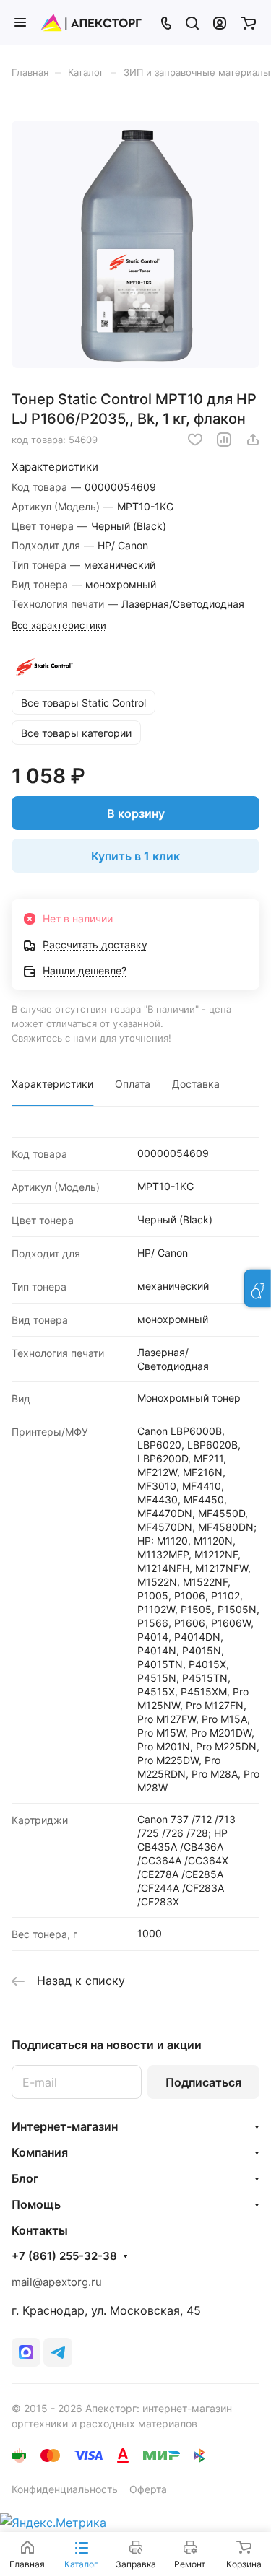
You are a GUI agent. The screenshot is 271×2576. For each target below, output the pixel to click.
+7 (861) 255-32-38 (64, 2256)
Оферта (148, 2489)
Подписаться (203, 2082)
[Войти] (220, 22)
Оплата (133, 1084)
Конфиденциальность (65, 2489)
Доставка (196, 1084)
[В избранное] (195, 440)
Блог (25, 2178)
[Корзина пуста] (248, 22)
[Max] (26, 2352)
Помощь (36, 2204)
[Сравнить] (224, 440)
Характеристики (52, 1084)
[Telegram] (58, 2352)
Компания (40, 2152)
